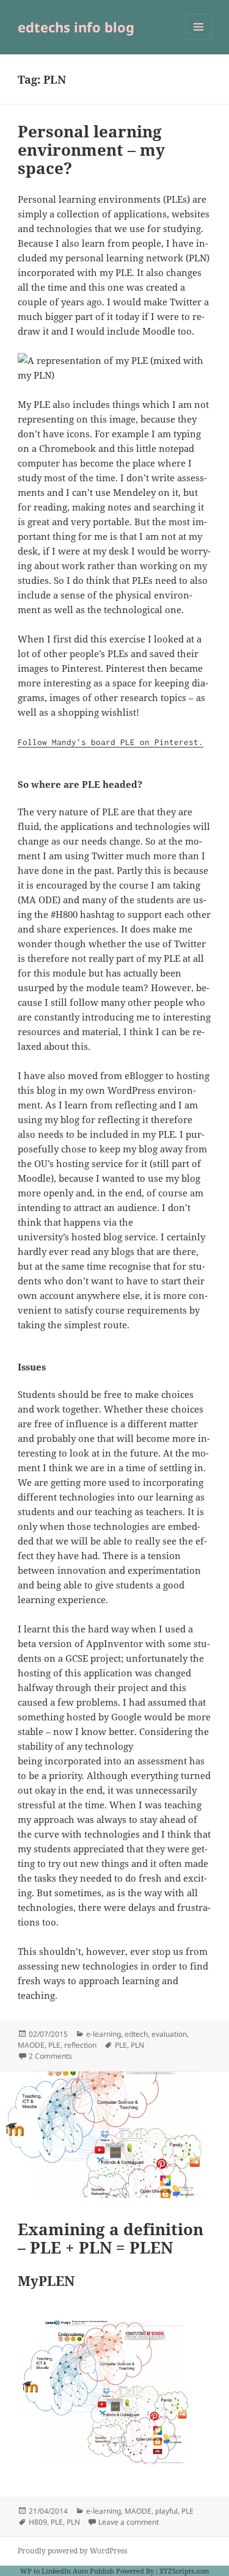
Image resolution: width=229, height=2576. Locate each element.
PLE (54, 2045)
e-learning (104, 2034)
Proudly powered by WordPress (72, 2551)
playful (166, 2511)
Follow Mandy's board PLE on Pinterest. (111, 742)
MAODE (31, 2045)
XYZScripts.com (184, 2571)
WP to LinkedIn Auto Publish (67, 2571)
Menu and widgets (199, 39)
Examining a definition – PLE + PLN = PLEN (111, 2238)
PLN (137, 2045)
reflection (80, 2045)
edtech (136, 2034)
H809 (38, 2522)
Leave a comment (129, 2522)
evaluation (169, 2034)
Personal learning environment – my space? (91, 150)
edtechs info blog (76, 27)
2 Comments (50, 2056)
